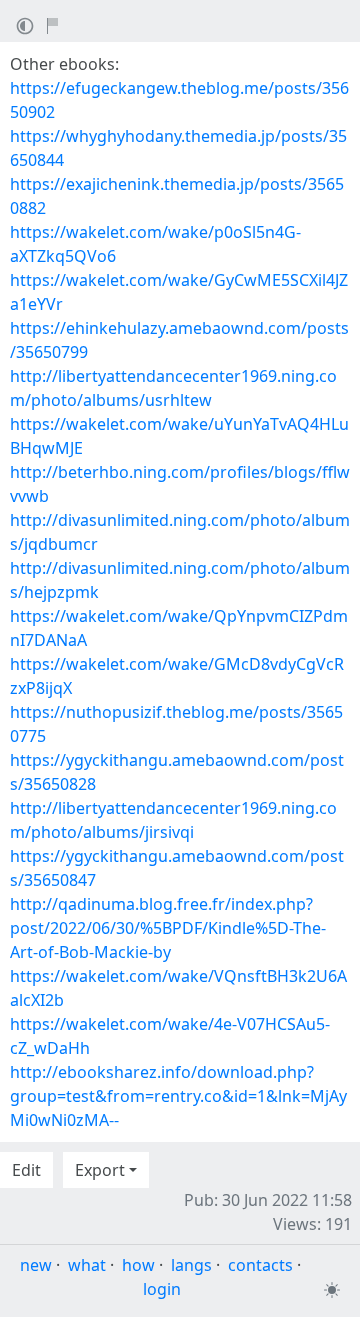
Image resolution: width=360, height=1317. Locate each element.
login (162, 1289)
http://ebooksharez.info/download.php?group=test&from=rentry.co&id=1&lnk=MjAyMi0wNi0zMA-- (178, 1096)
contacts (260, 1265)
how (138, 1265)
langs (191, 1265)
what (87, 1265)
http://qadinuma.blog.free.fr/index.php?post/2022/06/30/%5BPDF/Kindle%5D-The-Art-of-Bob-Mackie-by (168, 928)
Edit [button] (26, 1170)
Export (100, 1170)
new (36, 1265)
